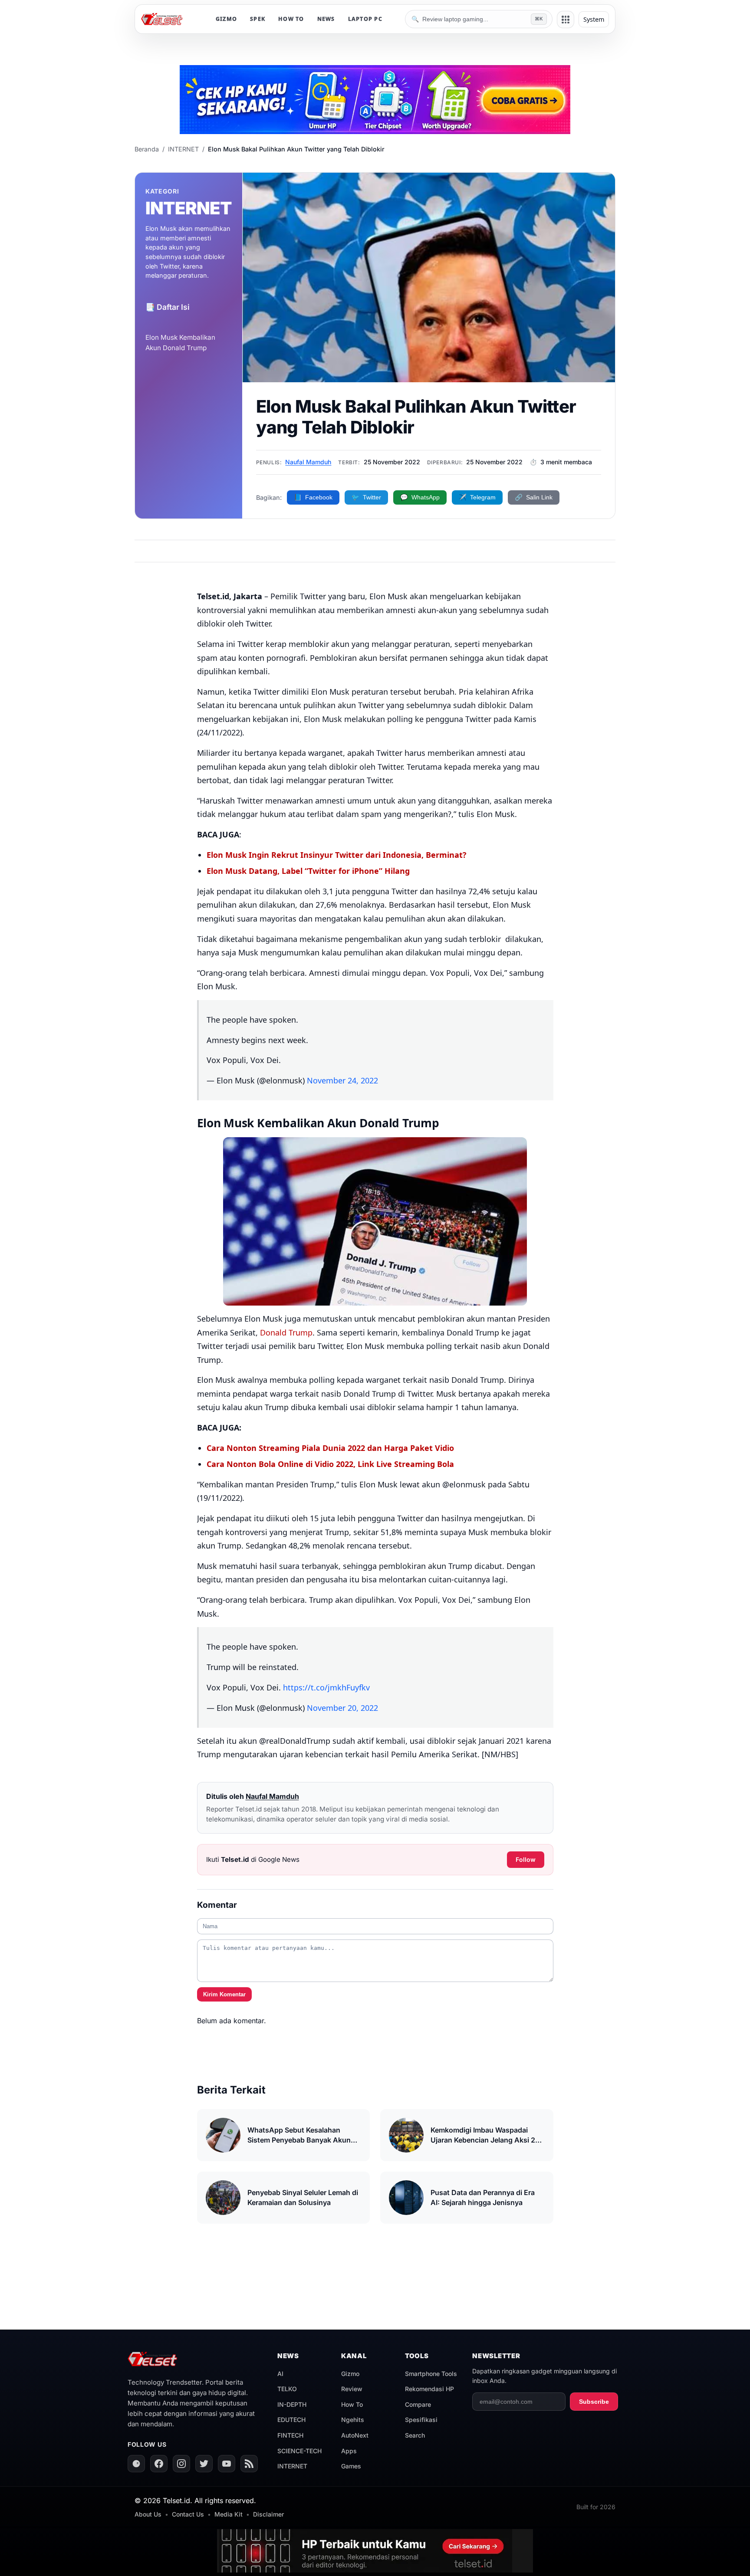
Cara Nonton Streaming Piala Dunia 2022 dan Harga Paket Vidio (330, 1448)
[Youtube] (227, 2464)
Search (415, 2435)
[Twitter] (204, 2464)
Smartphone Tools (431, 2374)
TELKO (287, 2389)
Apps (349, 2451)
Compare (418, 2404)
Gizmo (350, 2374)
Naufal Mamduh (308, 462)
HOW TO (291, 19)
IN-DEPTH (292, 2404)
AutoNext (355, 2435)
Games (351, 2466)
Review (352, 2389)
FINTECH (290, 2435)
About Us (148, 2514)
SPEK (258, 19)
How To (352, 2404)
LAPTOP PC (365, 19)
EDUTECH (291, 2420)
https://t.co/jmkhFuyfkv (326, 1687)
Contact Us (188, 2514)
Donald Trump (286, 1332)
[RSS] (249, 2464)
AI (280, 2374)
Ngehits (353, 2420)
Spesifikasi (421, 2420)
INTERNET (183, 149)
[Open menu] (566, 20)
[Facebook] (159, 2464)
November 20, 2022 (342, 1708)
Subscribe (594, 2402)
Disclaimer (268, 2514)
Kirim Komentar (224, 1994)
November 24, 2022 (342, 1080)
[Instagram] (181, 2464)
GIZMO (226, 19)
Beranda (147, 149)
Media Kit (229, 2514)
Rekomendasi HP (429, 2389)
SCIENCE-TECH (299, 2451)
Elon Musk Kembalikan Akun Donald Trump (180, 343)
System (594, 19)
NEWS (326, 19)
